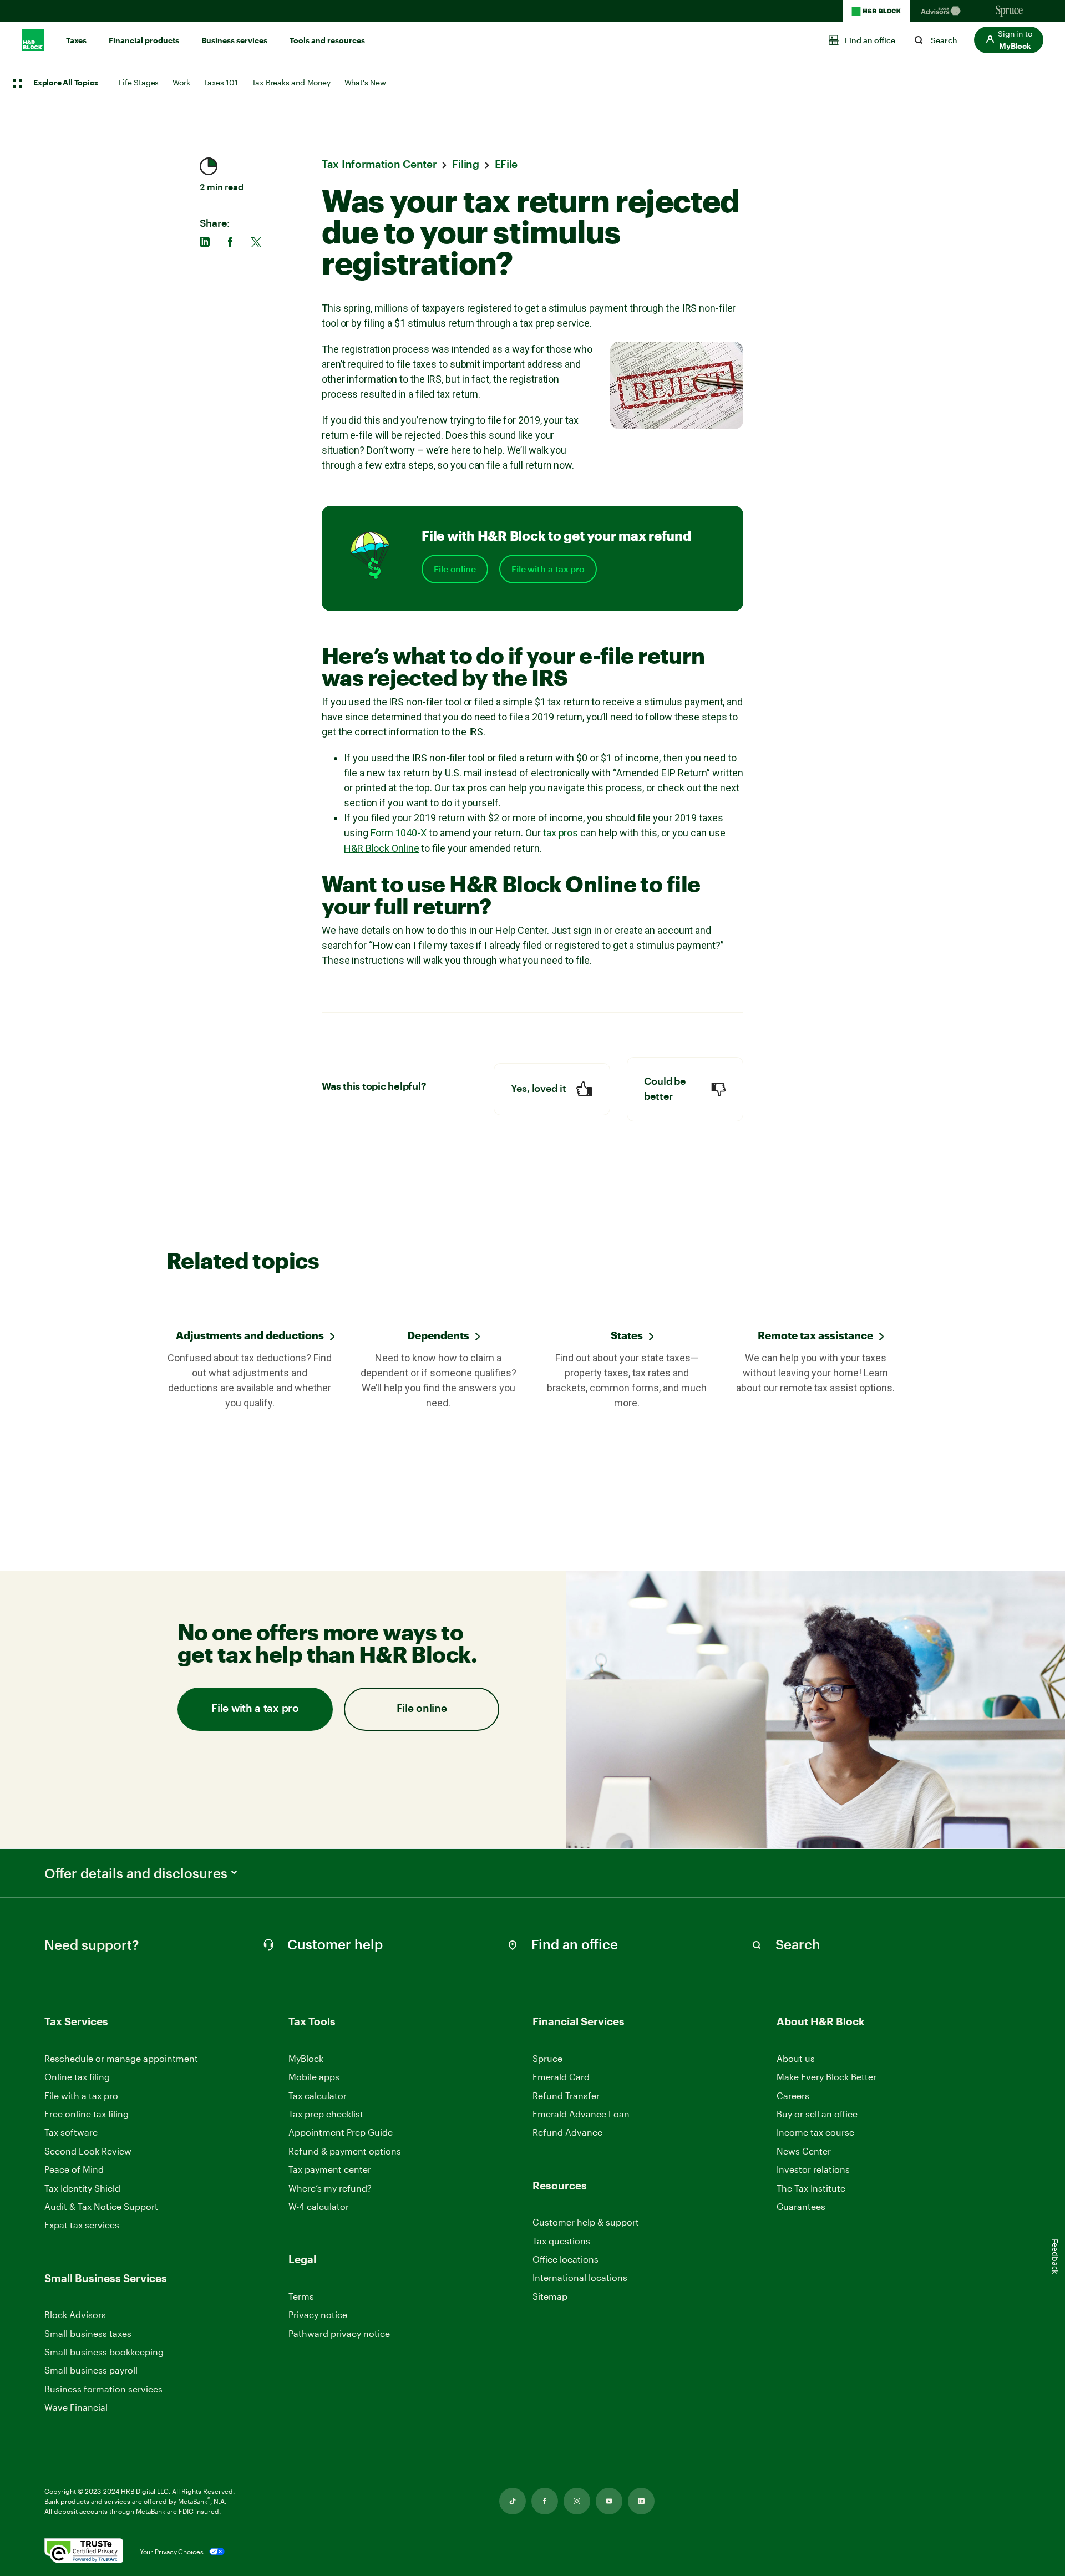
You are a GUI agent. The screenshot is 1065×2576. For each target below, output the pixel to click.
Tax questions (561, 2241)
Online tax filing (77, 2077)
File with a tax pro (548, 569)
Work (181, 82)
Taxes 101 (220, 82)
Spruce (547, 2058)
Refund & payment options (345, 2151)
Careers (793, 2096)
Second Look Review (88, 2151)
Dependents (438, 1335)
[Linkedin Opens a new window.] (641, 2501)
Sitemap (550, 2297)
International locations (580, 2278)
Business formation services (103, 2389)
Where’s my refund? (330, 2188)
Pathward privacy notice (339, 2333)
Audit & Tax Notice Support (101, 2206)
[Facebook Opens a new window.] (545, 2501)
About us (796, 2058)
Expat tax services (82, 2225)
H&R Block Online (381, 848)
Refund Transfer (566, 2095)
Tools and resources (327, 40)
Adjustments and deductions (250, 1335)
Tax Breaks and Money (291, 82)
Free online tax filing (87, 2114)
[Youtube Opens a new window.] (609, 2501)
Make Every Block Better (826, 2077)
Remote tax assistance (815, 1335)
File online (455, 569)
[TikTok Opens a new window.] (513, 2501)
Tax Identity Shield (82, 2188)
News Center (804, 2151)
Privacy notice (318, 2315)
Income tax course (815, 2132)
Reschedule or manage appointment (121, 2058)
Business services (234, 40)
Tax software (71, 2132)
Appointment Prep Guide (341, 2132)
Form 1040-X (399, 833)
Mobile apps (314, 2077)
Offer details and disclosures (136, 1873)
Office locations (566, 2260)
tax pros (561, 833)
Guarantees (801, 2206)
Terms (301, 2296)
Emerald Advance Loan (581, 2114)
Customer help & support (586, 2222)
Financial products (144, 40)
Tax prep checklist (326, 2114)
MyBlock (306, 2058)
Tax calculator (318, 2095)
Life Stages (139, 82)
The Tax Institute (811, 2189)
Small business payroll (91, 2370)
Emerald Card (561, 2077)
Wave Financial (76, 2408)
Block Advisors (75, 2315)
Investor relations (813, 2170)
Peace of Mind (74, 2169)
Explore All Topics (65, 83)
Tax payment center (330, 2169)
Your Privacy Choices (172, 2552)
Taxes (76, 40)
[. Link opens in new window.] (84, 2552)
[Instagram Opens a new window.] (577, 2501)
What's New (365, 82)
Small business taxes (88, 2333)
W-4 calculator (319, 2206)
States (627, 1335)
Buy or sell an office (817, 2114)
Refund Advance (567, 2132)
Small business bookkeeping (104, 2352)
